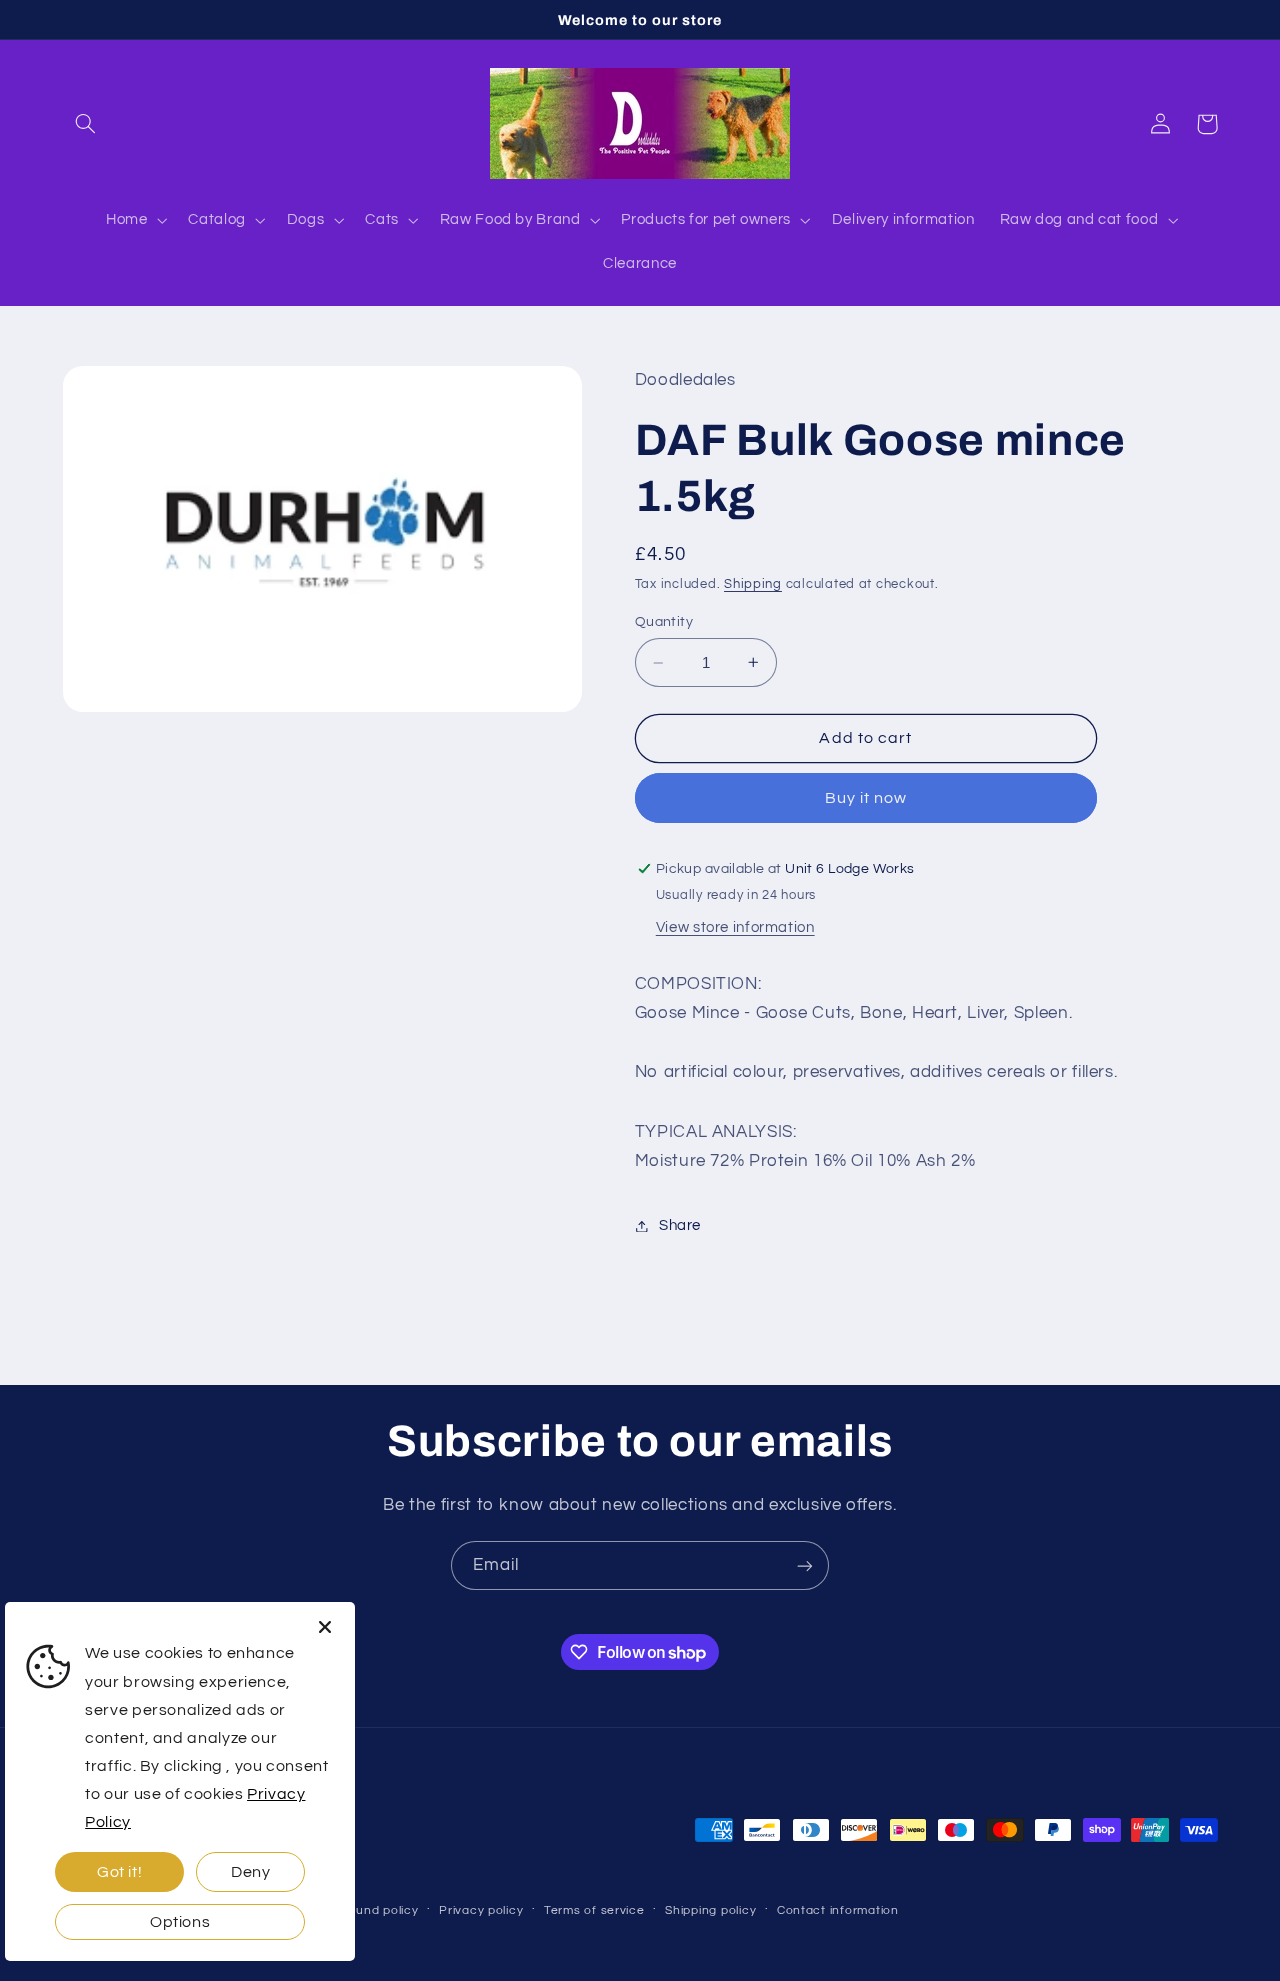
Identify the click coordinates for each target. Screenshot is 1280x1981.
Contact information (838, 1910)
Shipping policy (710, 1910)
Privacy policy (481, 1910)
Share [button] (680, 1225)
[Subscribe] (805, 1565)
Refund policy (377, 1910)
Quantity (664, 622)
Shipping (753, 584)
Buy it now (866, 798)
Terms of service (594, 1910)
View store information (735, 927)
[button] (86, 124)
